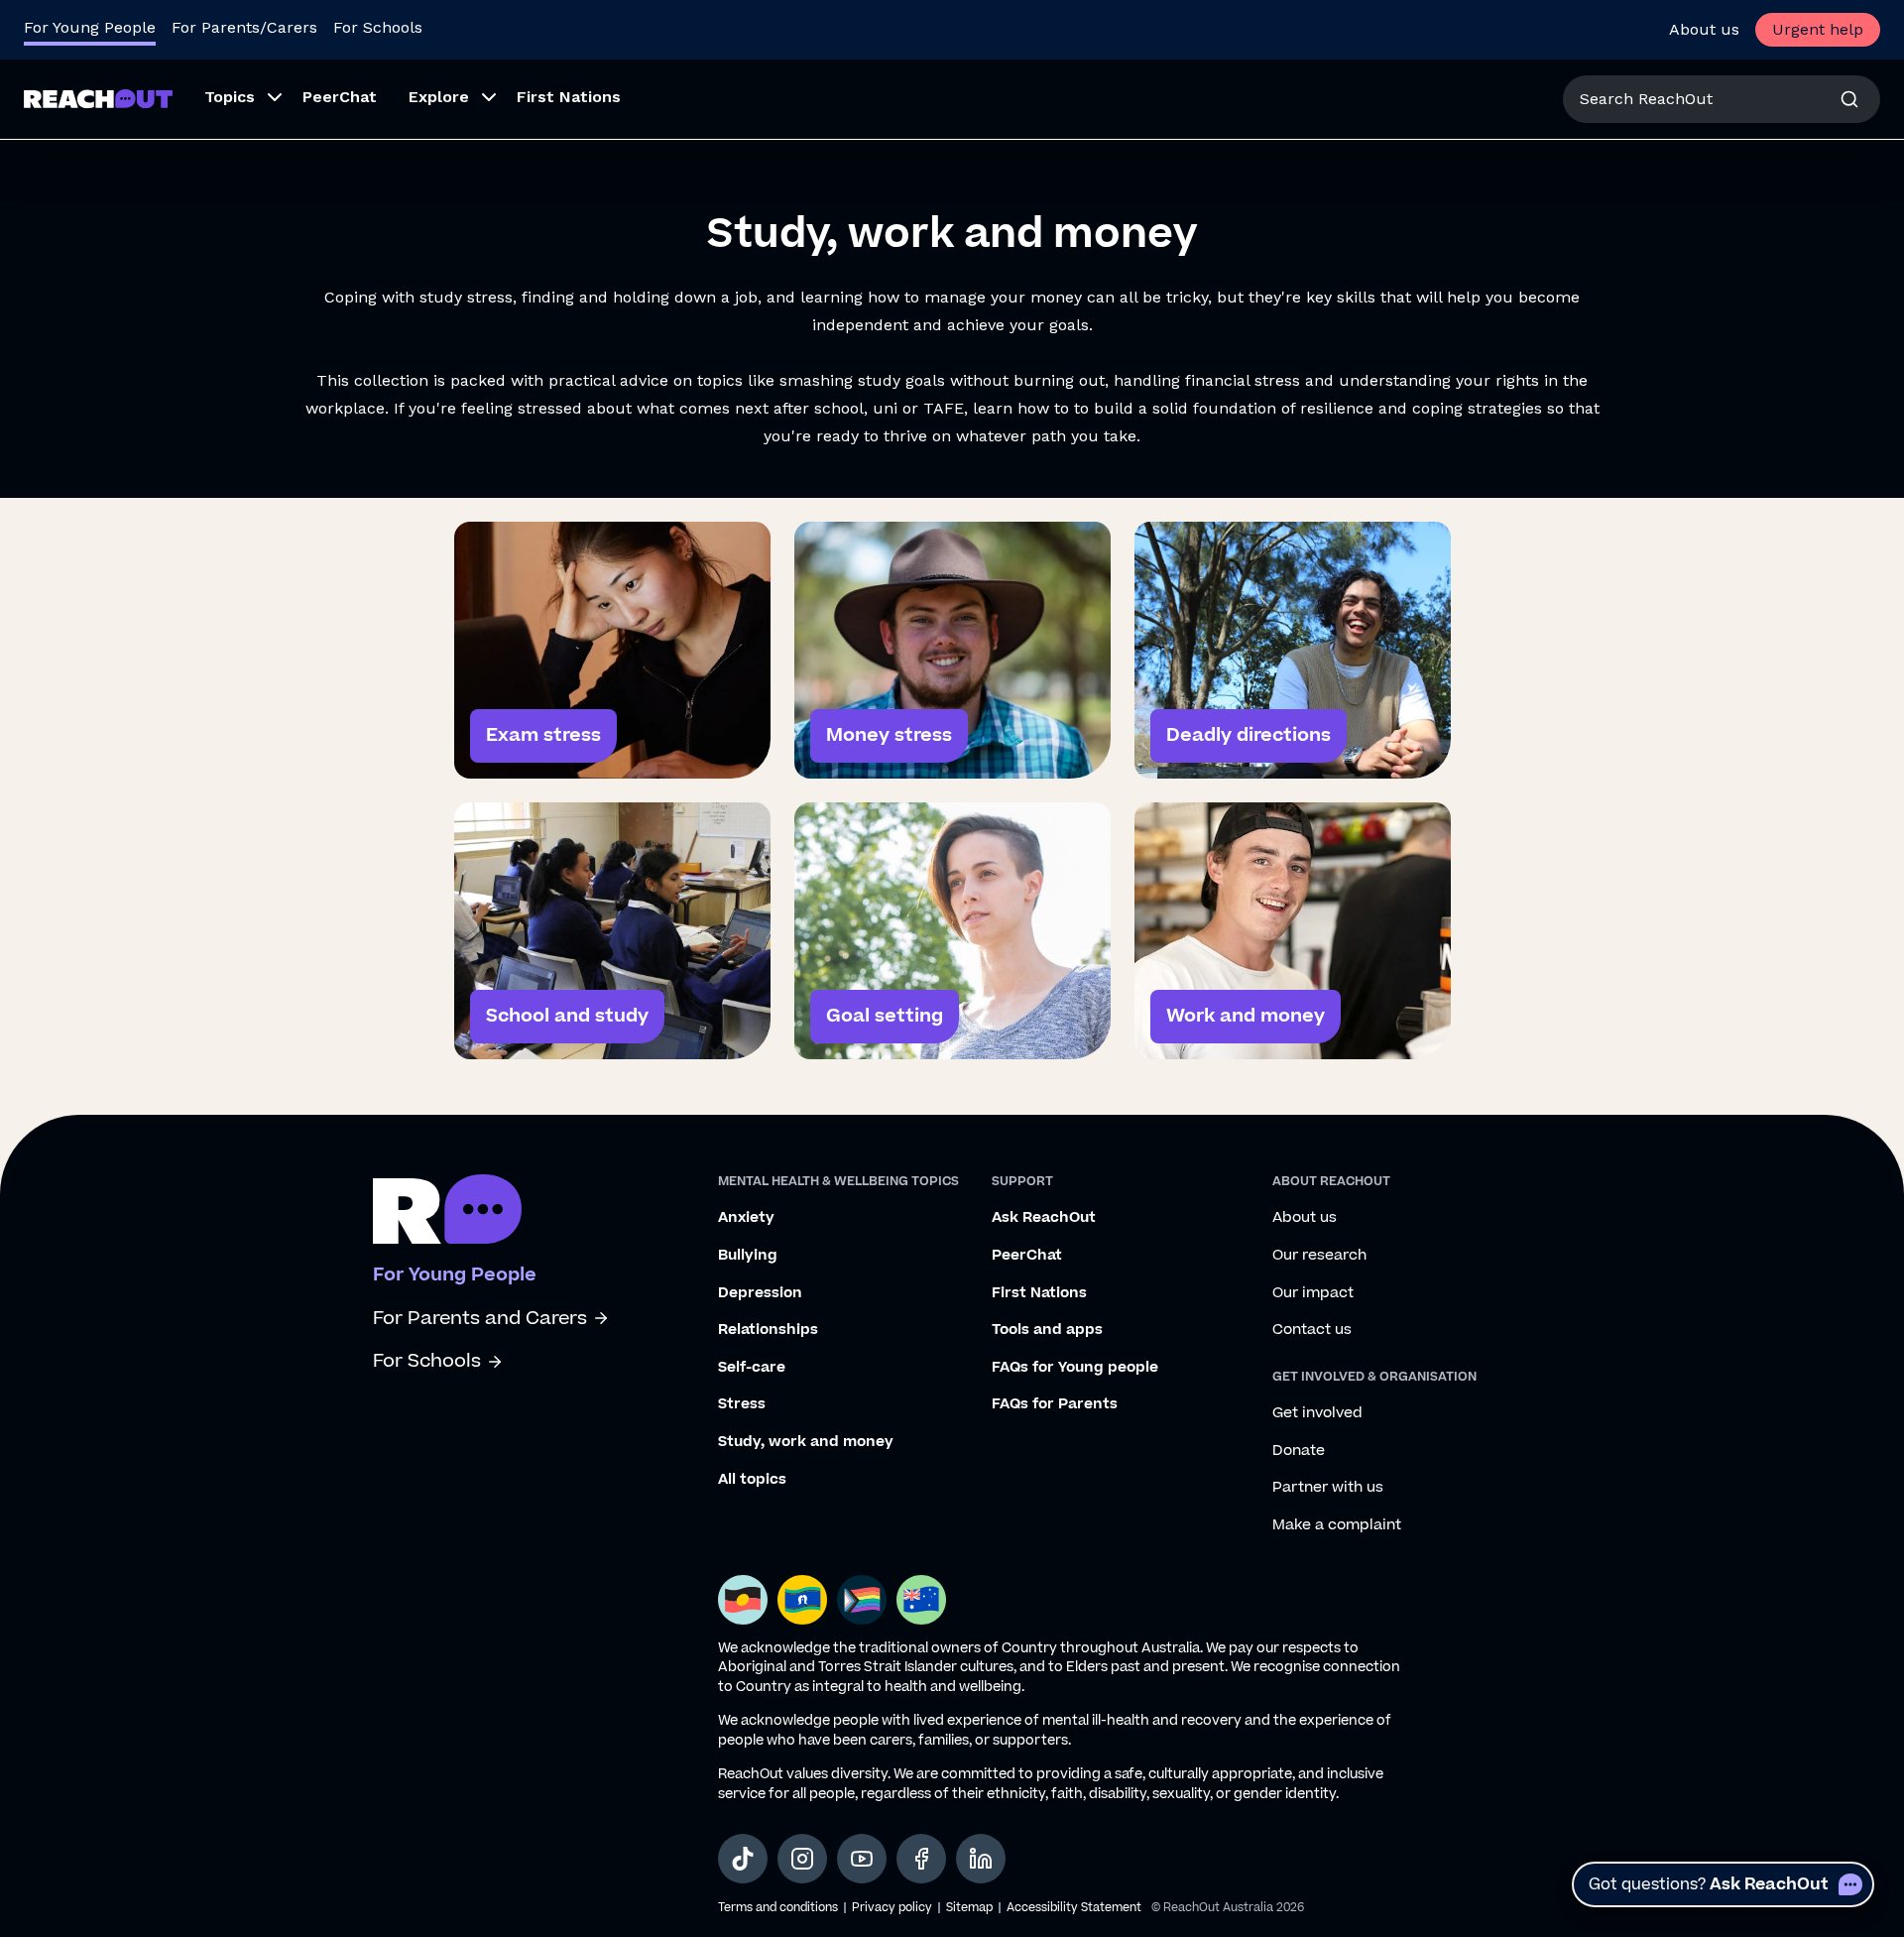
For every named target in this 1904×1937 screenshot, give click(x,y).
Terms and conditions (778, 1908)
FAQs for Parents (1055, 1404)
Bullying (748, 1256)
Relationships (768, 1330)
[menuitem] (238, 99)
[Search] (1849, 99)
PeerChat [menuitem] (340, 97)
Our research (1319, 1256)
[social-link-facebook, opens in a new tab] (921, 1859)
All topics (752, 1480)
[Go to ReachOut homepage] (98, 99)
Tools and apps (1047, 1330)
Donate (1299, 1451)
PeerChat (1027, 1256)
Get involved (1317, 1413)
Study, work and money (806, 1442)
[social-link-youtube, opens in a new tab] (862, 1859)
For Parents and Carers (480, 1319)
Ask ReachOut (1044, 1218)
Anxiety (746, 1218)
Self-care (752, 1368)
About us (1704, 29)
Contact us (1312, 1330)
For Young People (90, 27)
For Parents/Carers (244, 27)
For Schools (378, 27)
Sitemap (969, 1908)
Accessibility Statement (1074, 1908)
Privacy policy (892, 1908)
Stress (742, 1404)
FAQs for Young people (1075, 1368)
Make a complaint (1337, 1525)
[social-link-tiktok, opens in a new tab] (743, 1859)
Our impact (1313, 1293)
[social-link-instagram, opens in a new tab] (802, 1859)
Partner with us (1328, 1488)
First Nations (1039, 1293)
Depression (760, 1293)
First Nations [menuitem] (569, 97)
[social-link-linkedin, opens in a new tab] (981, 1859)
